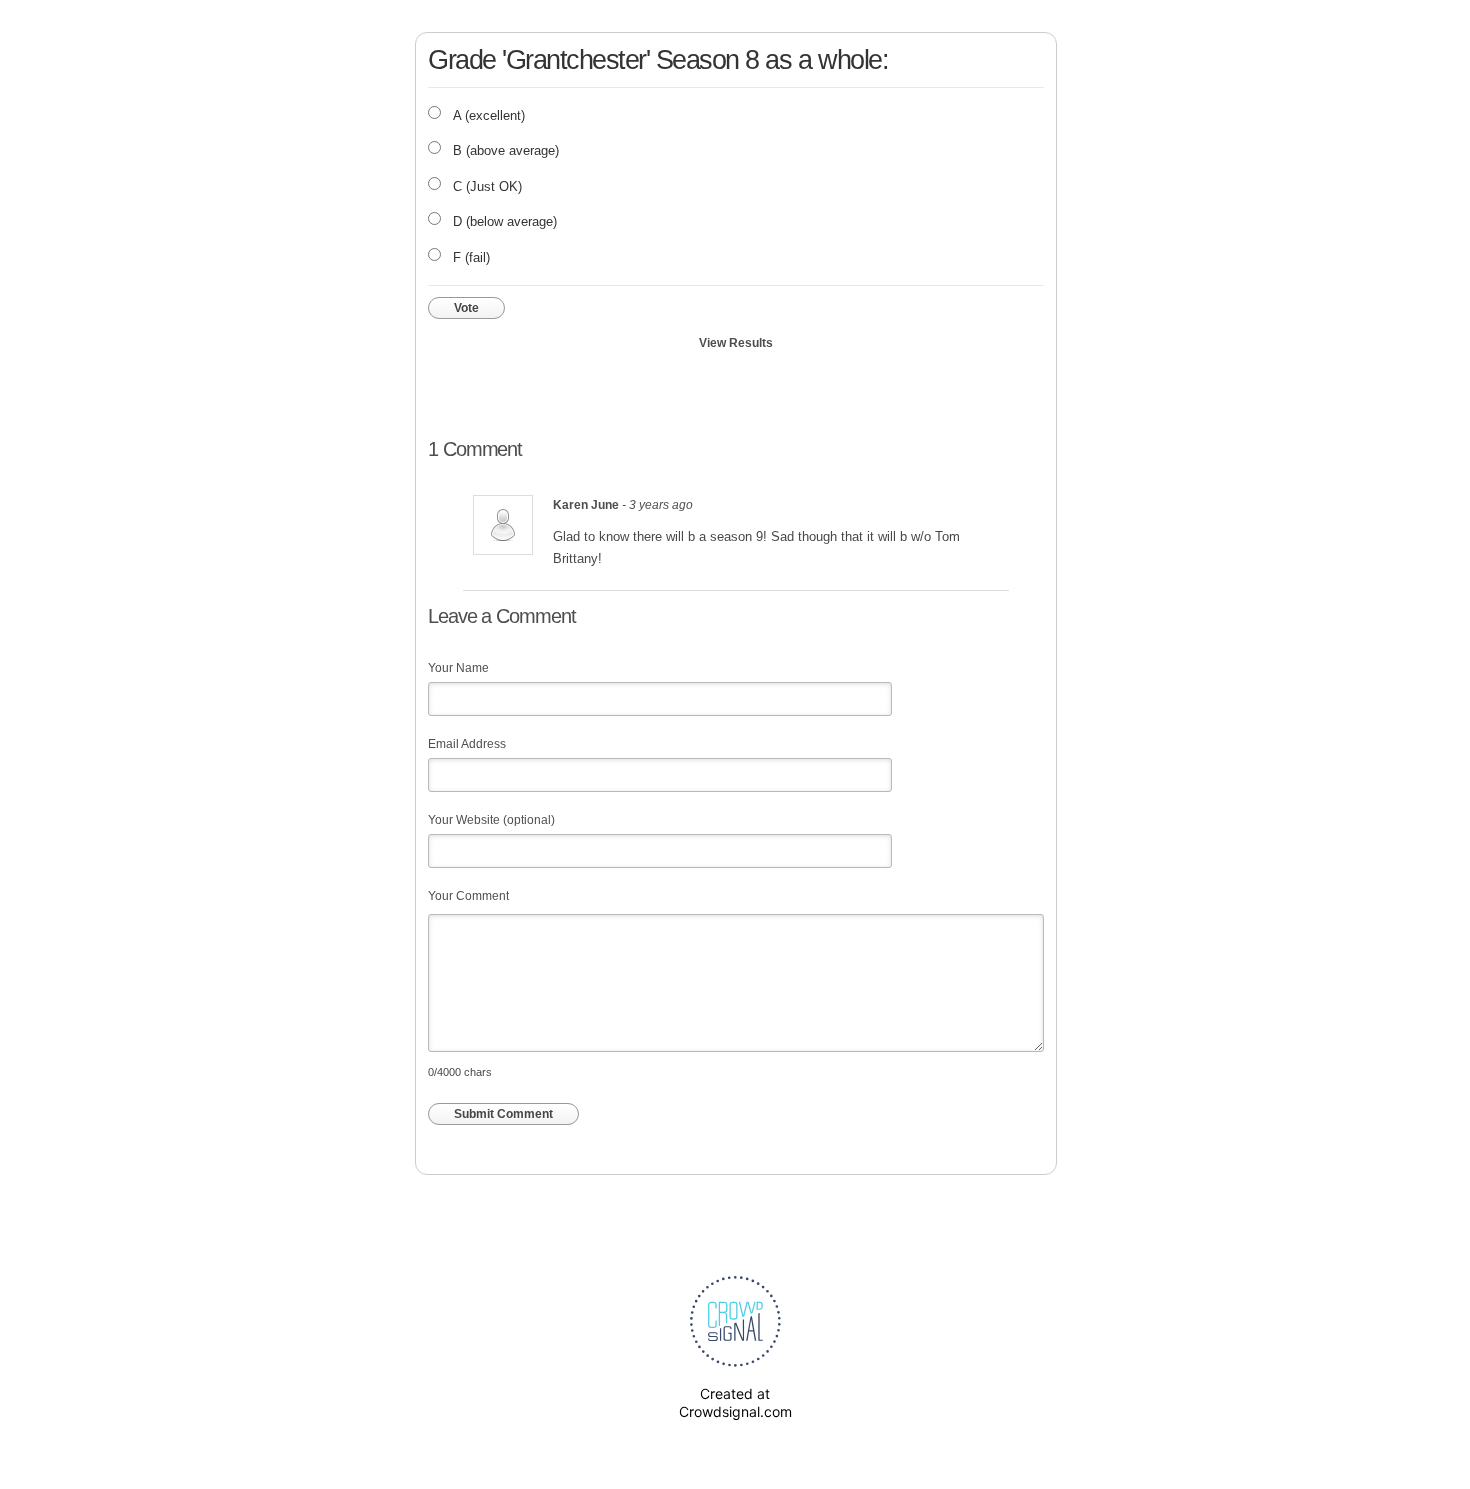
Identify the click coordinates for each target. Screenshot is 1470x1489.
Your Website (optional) (491, 820)
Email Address (467, 744)
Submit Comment (503, 1114)
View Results (736, 343)
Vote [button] (466, 308)
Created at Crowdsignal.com (735, 1402)
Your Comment (468, 896)
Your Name (458, 668)
